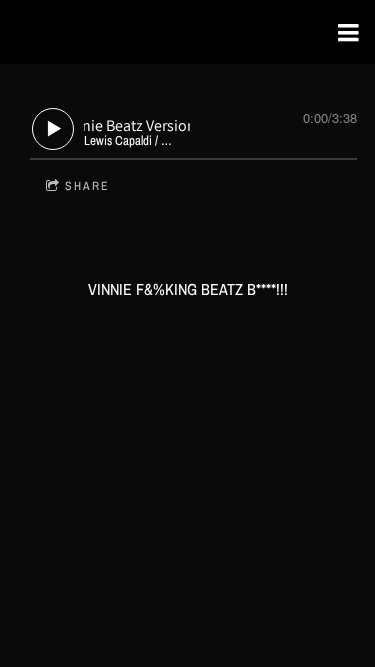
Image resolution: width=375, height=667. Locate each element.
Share (87, 186)
